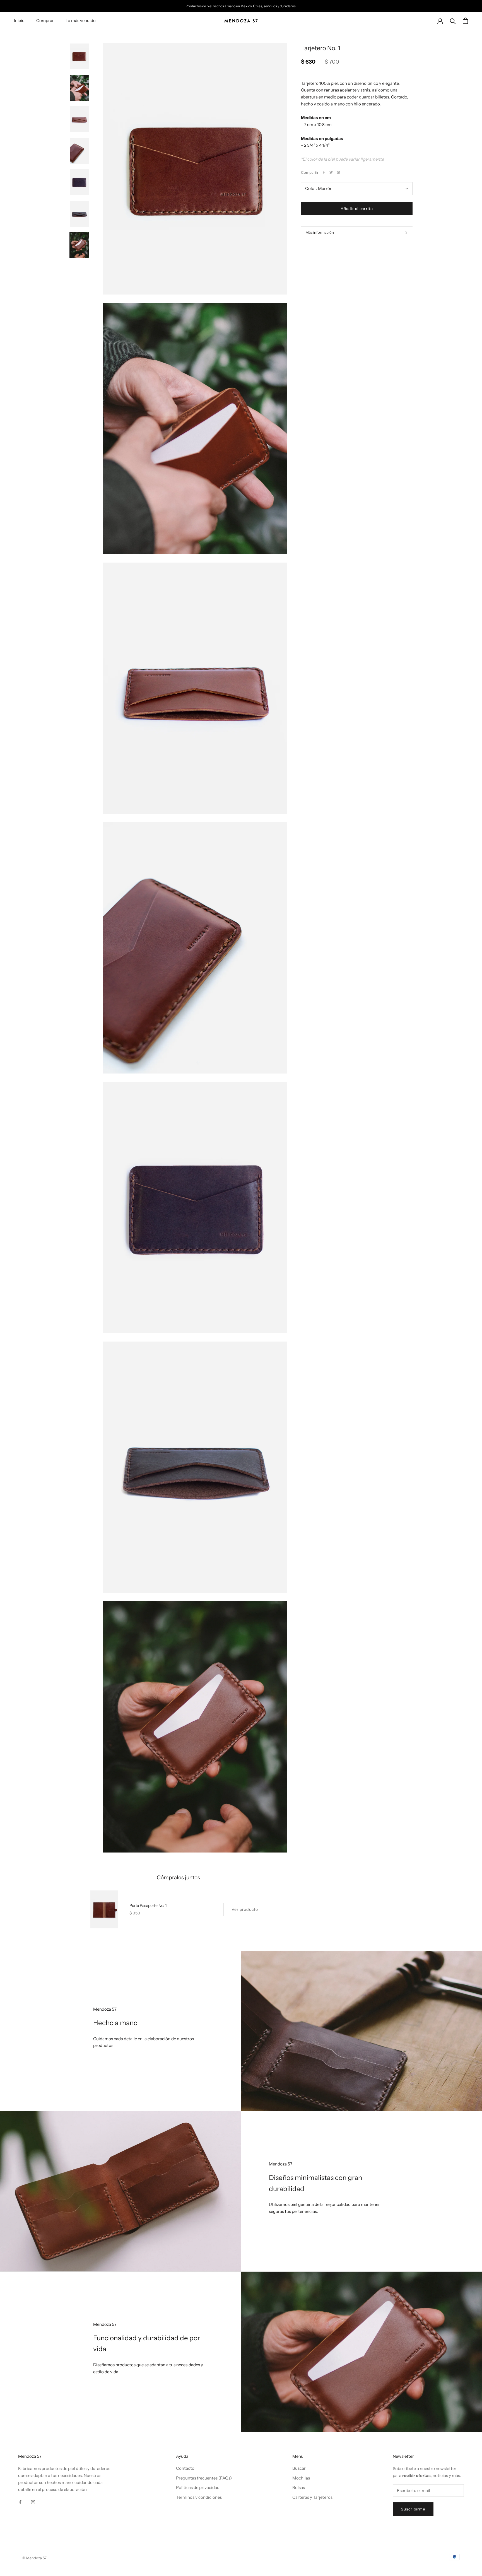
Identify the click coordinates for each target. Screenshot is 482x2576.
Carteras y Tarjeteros (312, 2497)
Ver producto (245, 1909)
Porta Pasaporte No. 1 (148, 1906)
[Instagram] (33, 2502)
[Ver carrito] (465, 21)
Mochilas (301, 2478)
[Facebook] (324, 172)
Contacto (185, 2468)
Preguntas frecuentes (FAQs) (204, 2478)
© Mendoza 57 (34, 2558)
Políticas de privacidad (198, 2487)
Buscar (299, 2468)
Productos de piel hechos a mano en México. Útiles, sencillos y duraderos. (241, 6)
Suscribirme (413, 2509)
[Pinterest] (338, 172)
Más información (320, 232)
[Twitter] (331, 172)
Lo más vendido (81, 20)
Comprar (45, 20)
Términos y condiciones (199, 2497)
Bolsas (299, 2487)
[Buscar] (453, 21)
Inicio (19, 20)
